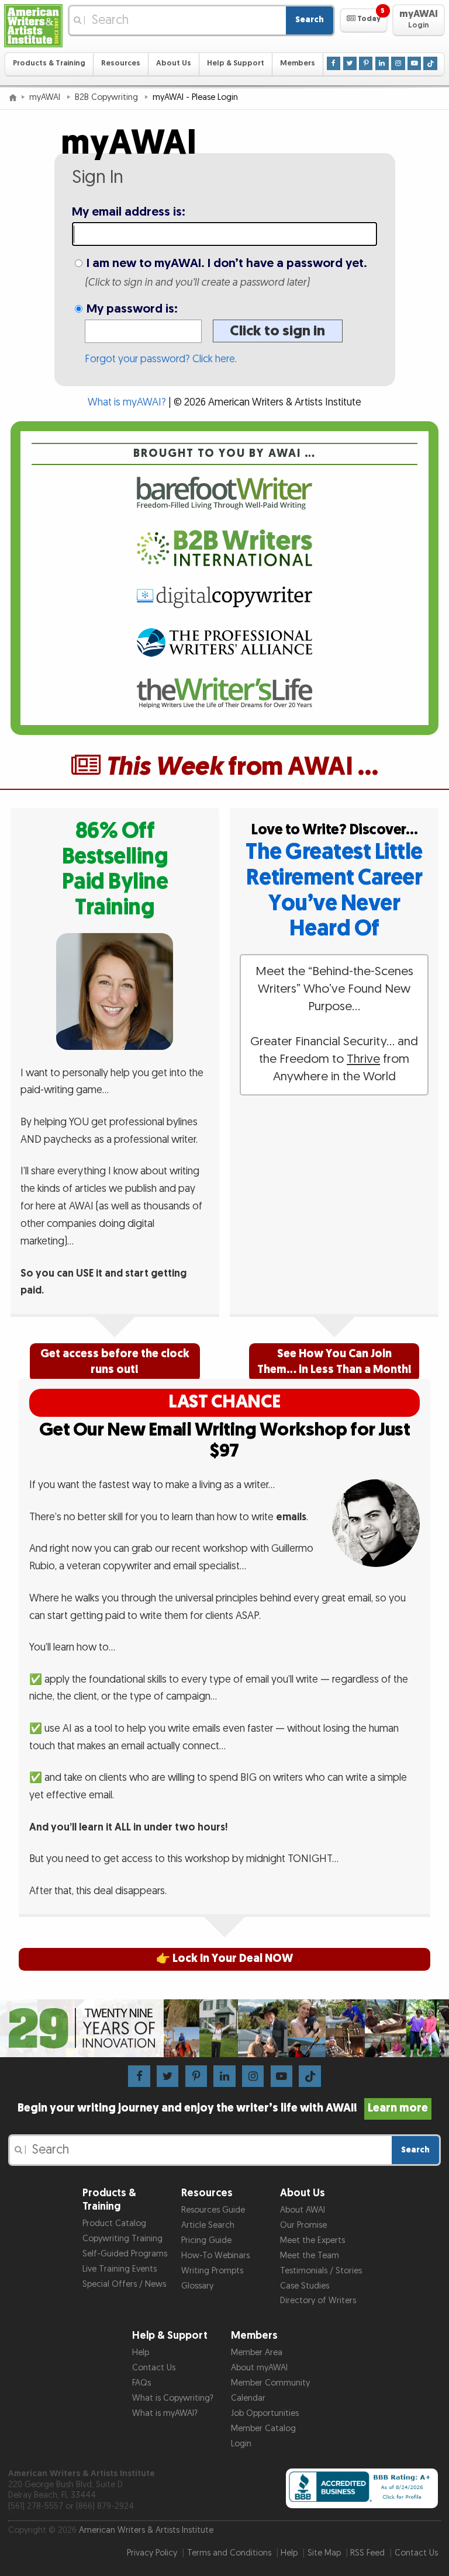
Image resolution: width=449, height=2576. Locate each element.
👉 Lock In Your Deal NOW (224, 1959)
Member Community (270, 2383)
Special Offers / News (124, 2284)
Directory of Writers (318, 2301)
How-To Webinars (215, 2256)
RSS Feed (367, 2553)
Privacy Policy (152, 2553)
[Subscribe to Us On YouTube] (414, 63)
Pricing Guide (206, 2240)
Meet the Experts (312, 2240)
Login (241, 2444)
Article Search (208, 2225)
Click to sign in (277, 331)
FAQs (141, 2383)
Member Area (257, 2353)
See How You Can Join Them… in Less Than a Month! (334, 1362)
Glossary (197, 2286)
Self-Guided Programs (125, 2254)
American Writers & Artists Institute (146, 2530)
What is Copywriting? (173, 2398)
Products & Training (49, 63)
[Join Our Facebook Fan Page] (334, 63)
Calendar (248, 2398)
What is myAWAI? (127, 402)
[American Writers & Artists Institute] (33, 26)
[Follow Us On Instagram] (398, 63)
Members (298, 63)
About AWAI (303, 2210)
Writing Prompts (212, 2271)
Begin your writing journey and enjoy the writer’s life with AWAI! (223, 2108)
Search (310, 20)
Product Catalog (114, 2223)
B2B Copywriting (108, 97)
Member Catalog (263, 2428)
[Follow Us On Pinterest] (366, 63)
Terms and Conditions (229, 2553)
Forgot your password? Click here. (161, 359)
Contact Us (154, 2368)
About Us (174, 63)
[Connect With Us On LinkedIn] (382, 63)
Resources (121, 63)
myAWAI (46, 97)
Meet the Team (310, 2256)
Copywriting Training (122, 2239)
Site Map (324, 2553)
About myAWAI (259, 2368)
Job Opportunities (265, 2413)
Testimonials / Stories (321, 2271)
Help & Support (236, 63)
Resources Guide (213, 2210)
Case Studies (305, 2286)
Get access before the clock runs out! (115, 1362)
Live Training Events (120, 2269)
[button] (363, 20)
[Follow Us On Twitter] (350, 63)
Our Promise (303, 2225)
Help (141, 2353)
